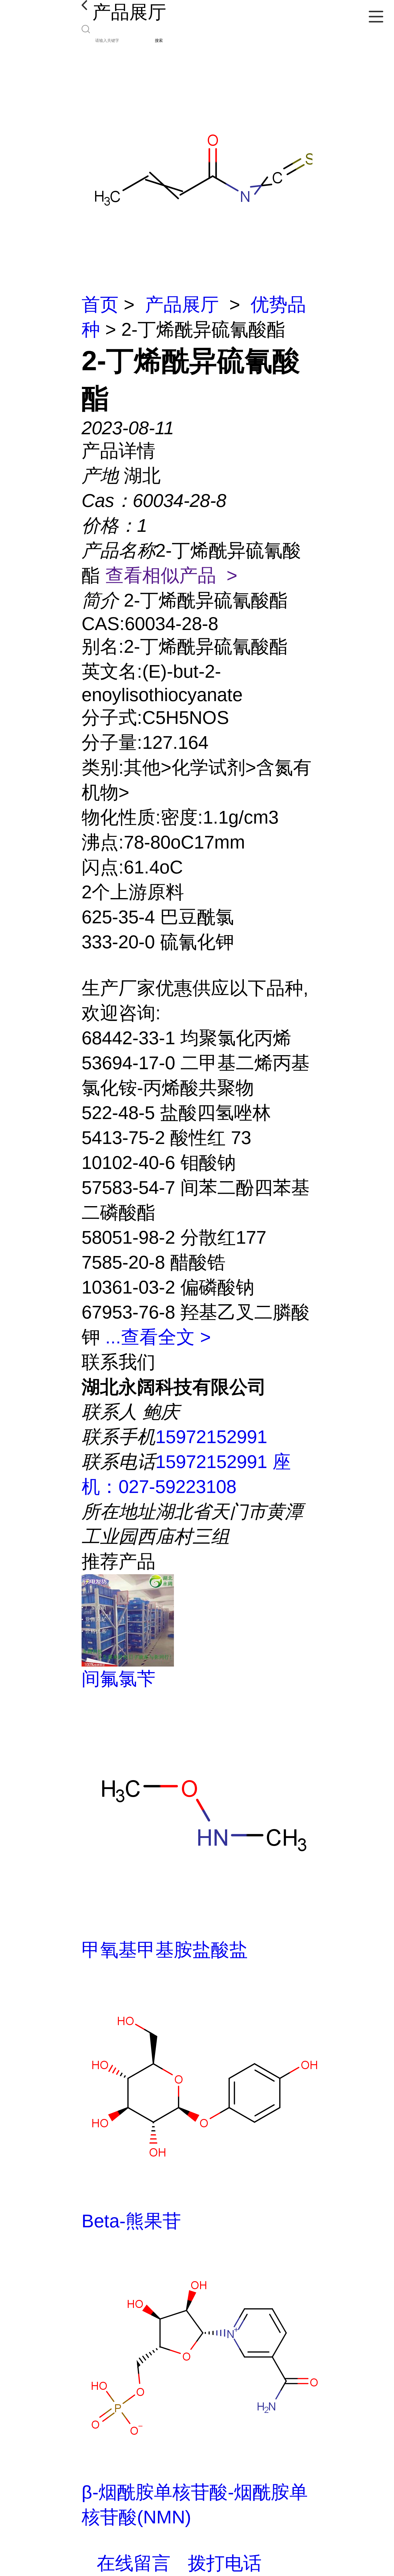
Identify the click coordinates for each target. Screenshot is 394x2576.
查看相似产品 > (171, 575)
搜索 (159, 40)
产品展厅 (182, 305)
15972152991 (211, 1437)
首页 (100, 305)
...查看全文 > (158, 1337)
